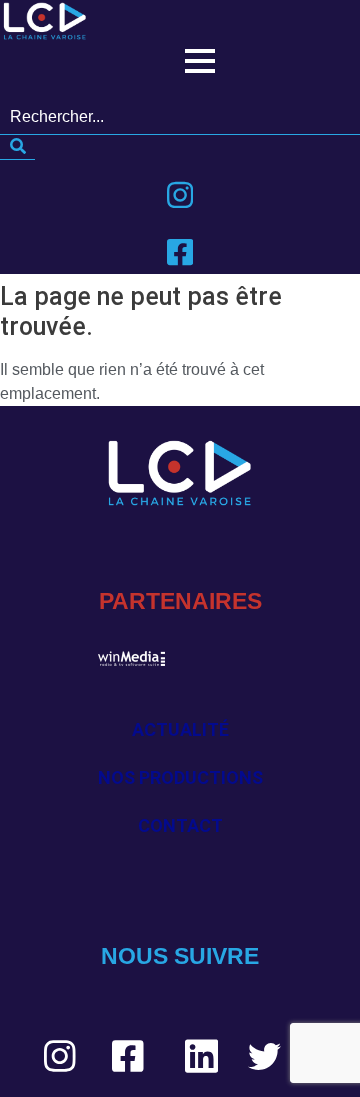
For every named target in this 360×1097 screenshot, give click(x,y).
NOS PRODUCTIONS (180, 777)
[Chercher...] (17, 147)
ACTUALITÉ (180, 729)
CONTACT (180, 825)
